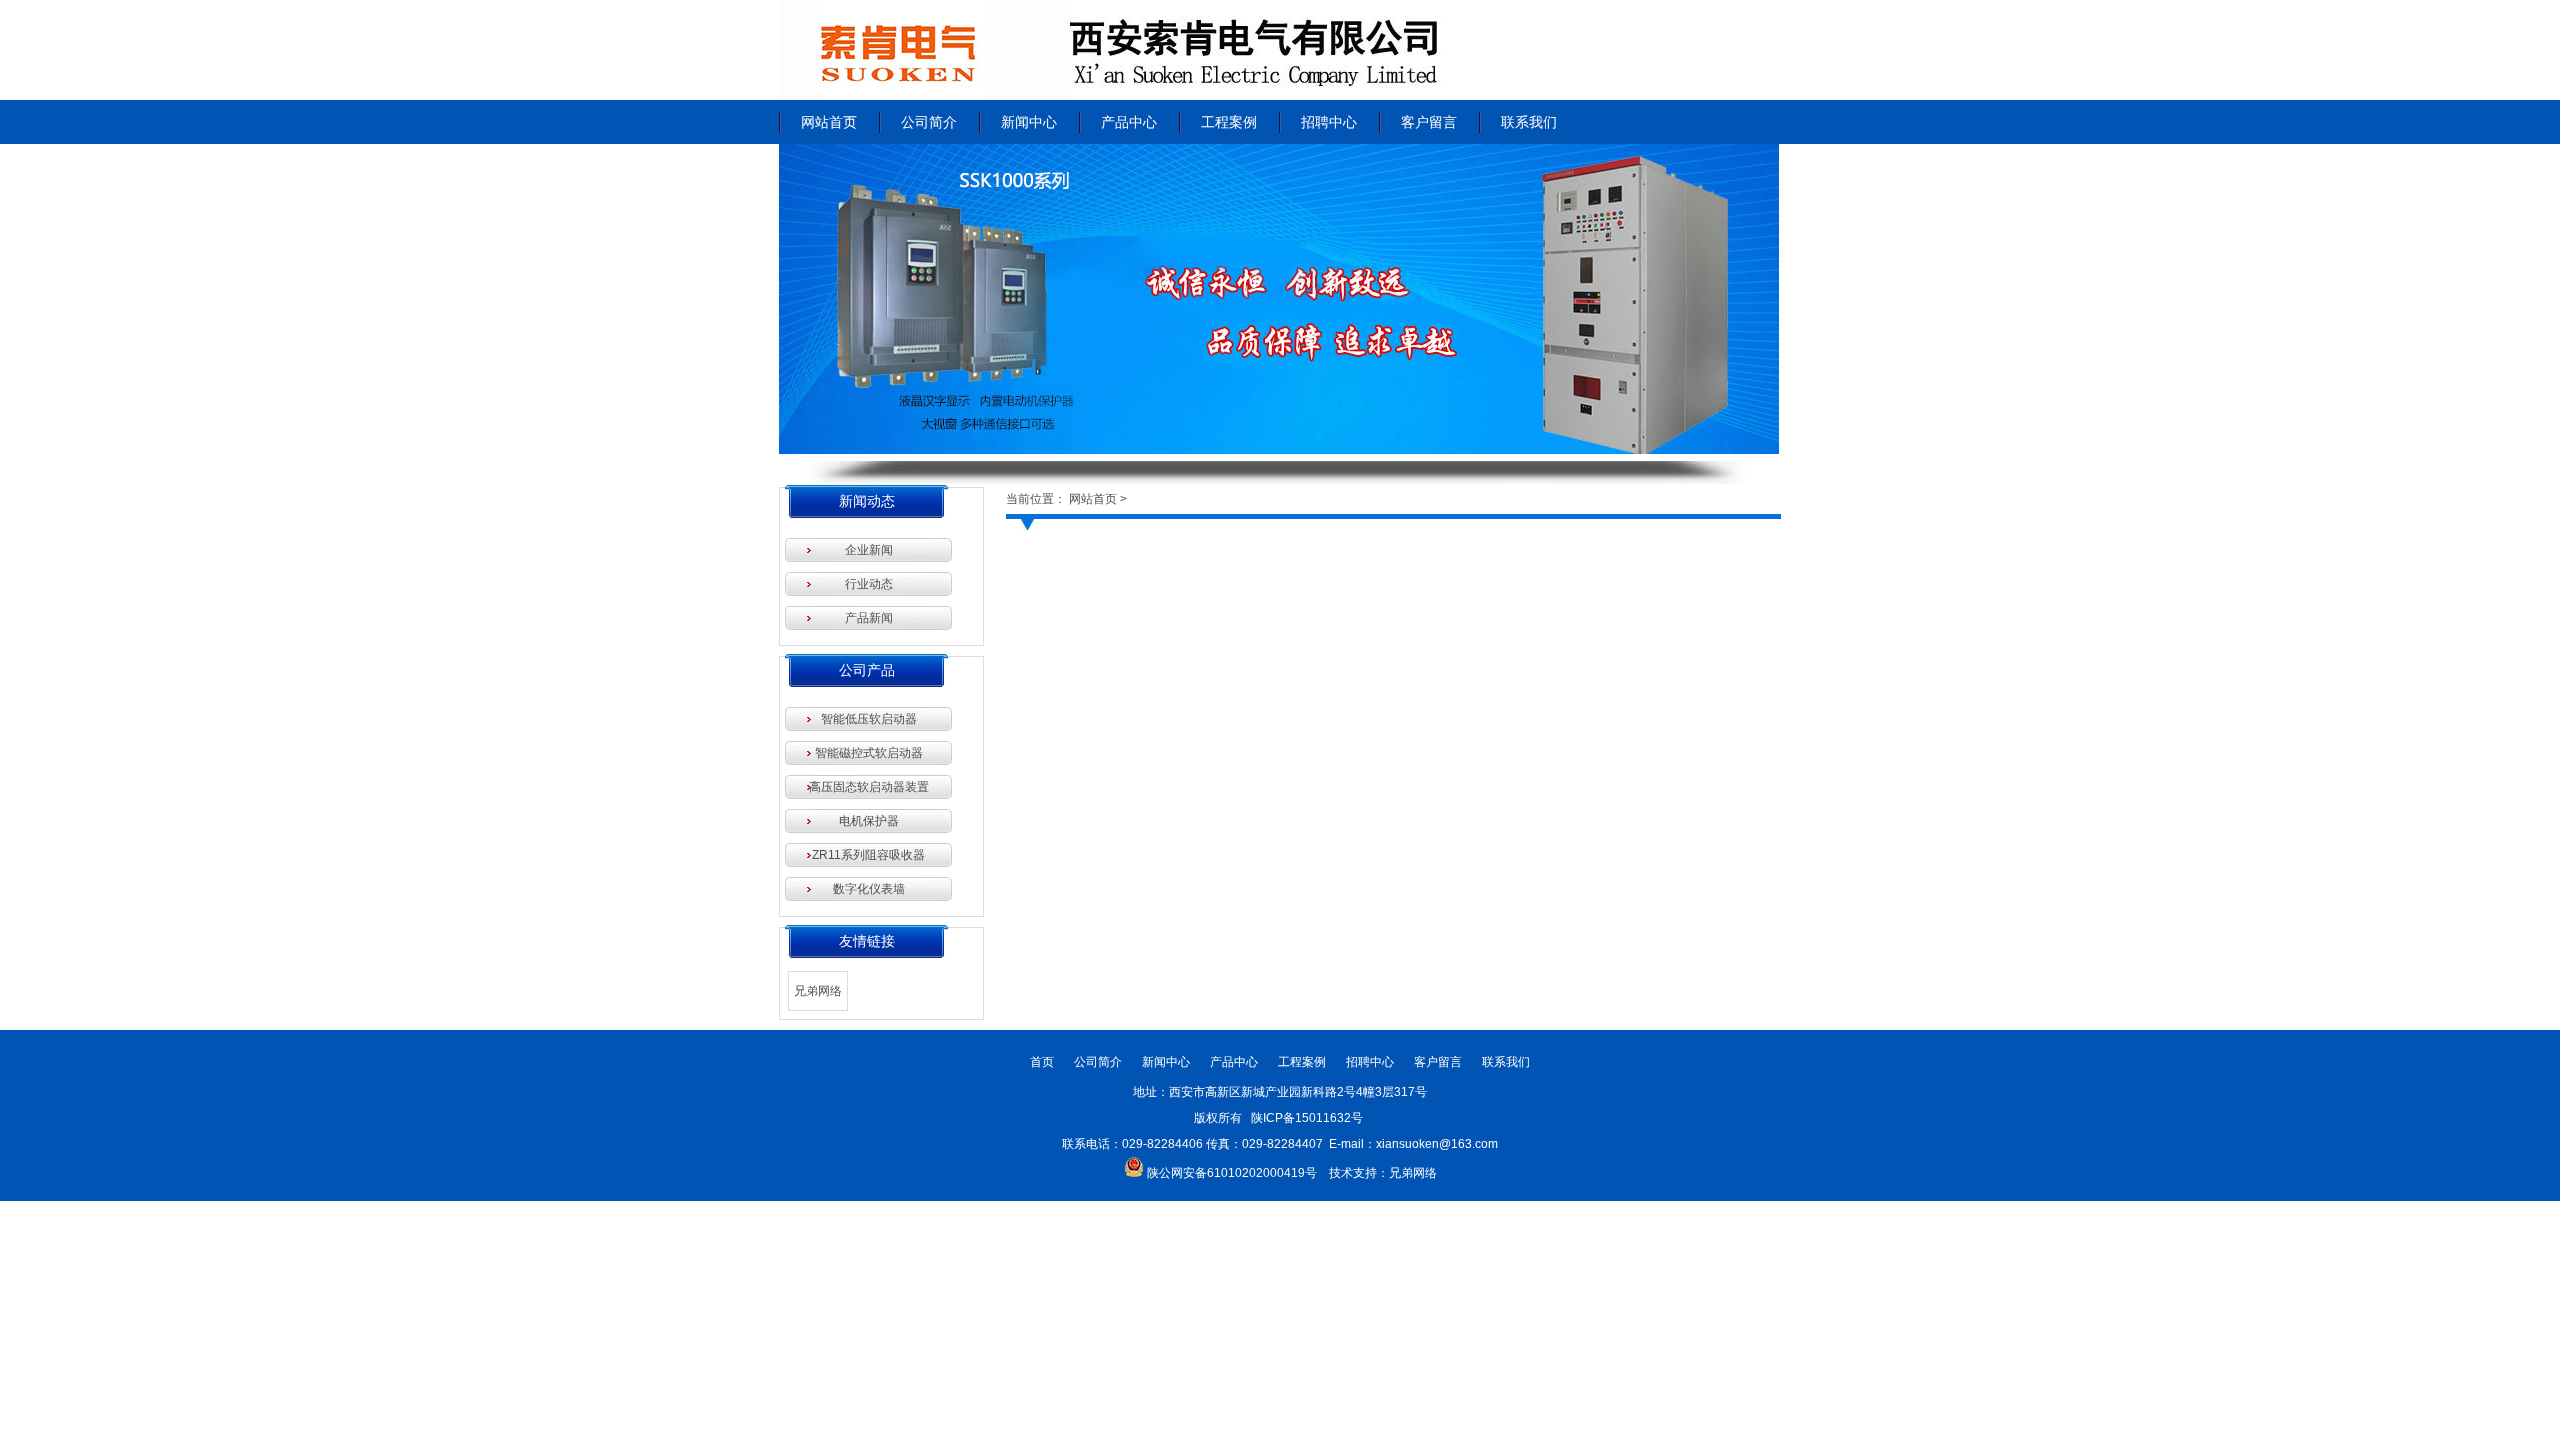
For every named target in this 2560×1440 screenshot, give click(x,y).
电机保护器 (869, 821)
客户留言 (1429, 122)
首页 (1042, 1062)
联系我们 (1529, 122)
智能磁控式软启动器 (869, 753)
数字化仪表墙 (869, 889)
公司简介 (929, 122)
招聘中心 (1329, 122)
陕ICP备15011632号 (1308, 1118)
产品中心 (1129, 122)
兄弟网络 (818, 991)
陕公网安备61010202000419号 (1232, 1173)
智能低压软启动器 (869, 719)
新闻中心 (1029, 122)
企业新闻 (869, 550)
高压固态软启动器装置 (869, 787)
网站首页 (829, 122)
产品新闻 (869, 618)
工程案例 (1229, 122)
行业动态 (869, 584)
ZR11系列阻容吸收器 (868, 855)
